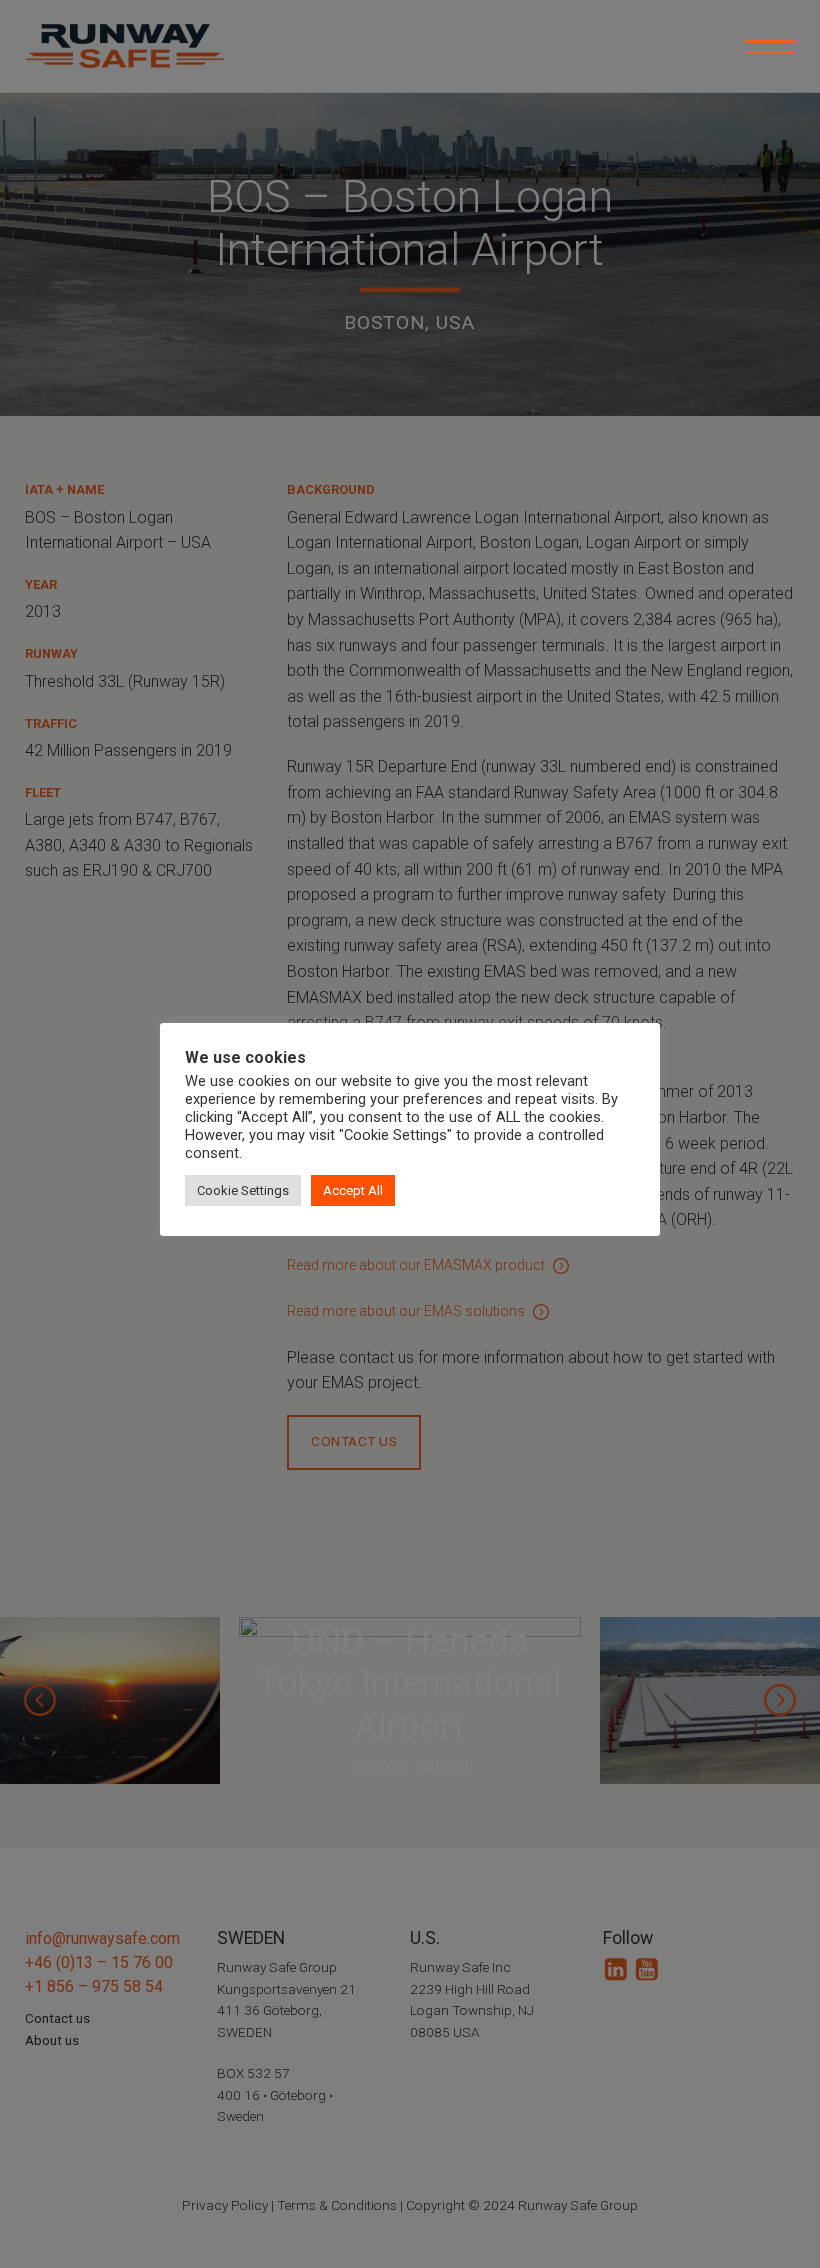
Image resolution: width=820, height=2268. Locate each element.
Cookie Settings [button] (243, 1190)
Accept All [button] (353, 1190)
